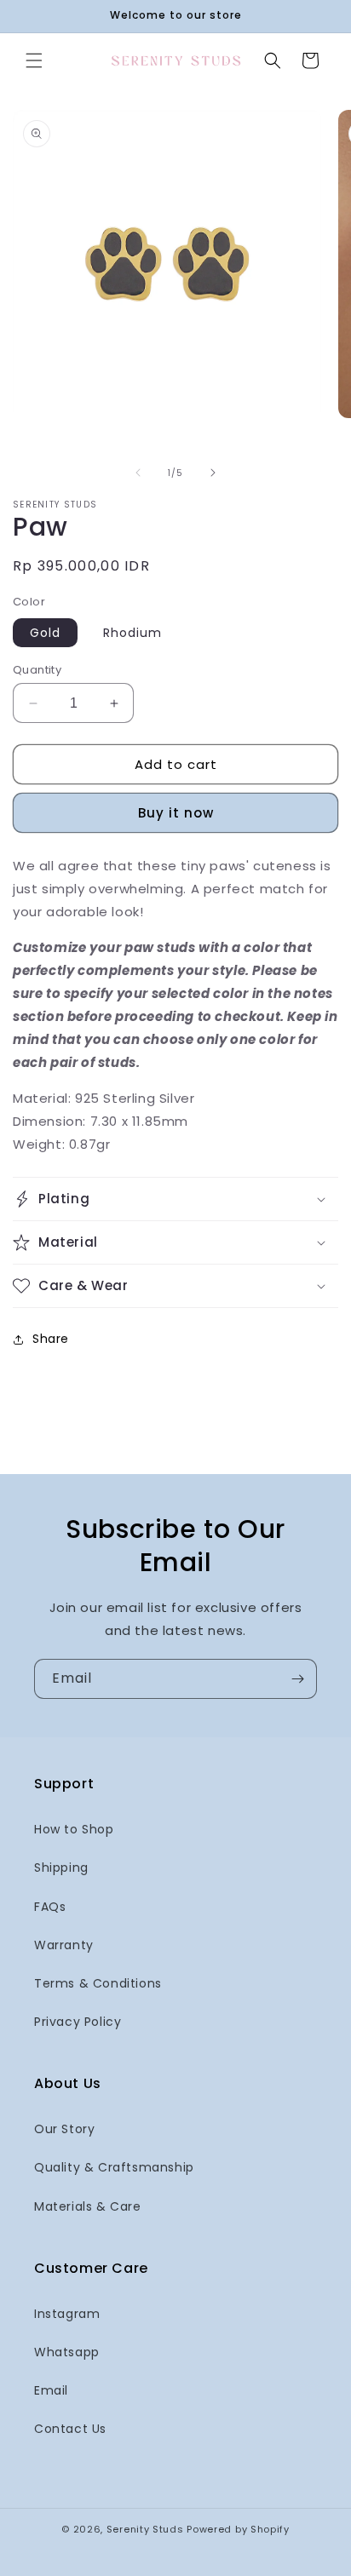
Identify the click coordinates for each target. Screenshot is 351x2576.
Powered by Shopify (238, 2529)
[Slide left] (138, 473)
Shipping (61, 1867)
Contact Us (70, 2429)
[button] (34, 60)
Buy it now (176, 813)
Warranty (64, 1945)
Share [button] (51, 1339)
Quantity (37, 670)
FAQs (50, 1907)
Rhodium (132, 633)
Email (51, 2390)
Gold (45, 633)
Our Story (64, 2129)
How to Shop (74, 1829)
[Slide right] (213, 473)
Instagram (67, 2314)
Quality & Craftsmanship (114, 2167)
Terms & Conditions (98, 1983)
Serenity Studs (145, 2529)
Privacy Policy (78, 2022)
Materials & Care (88, 2206)
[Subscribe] (297, 1679)
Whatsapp (67, 2352)
